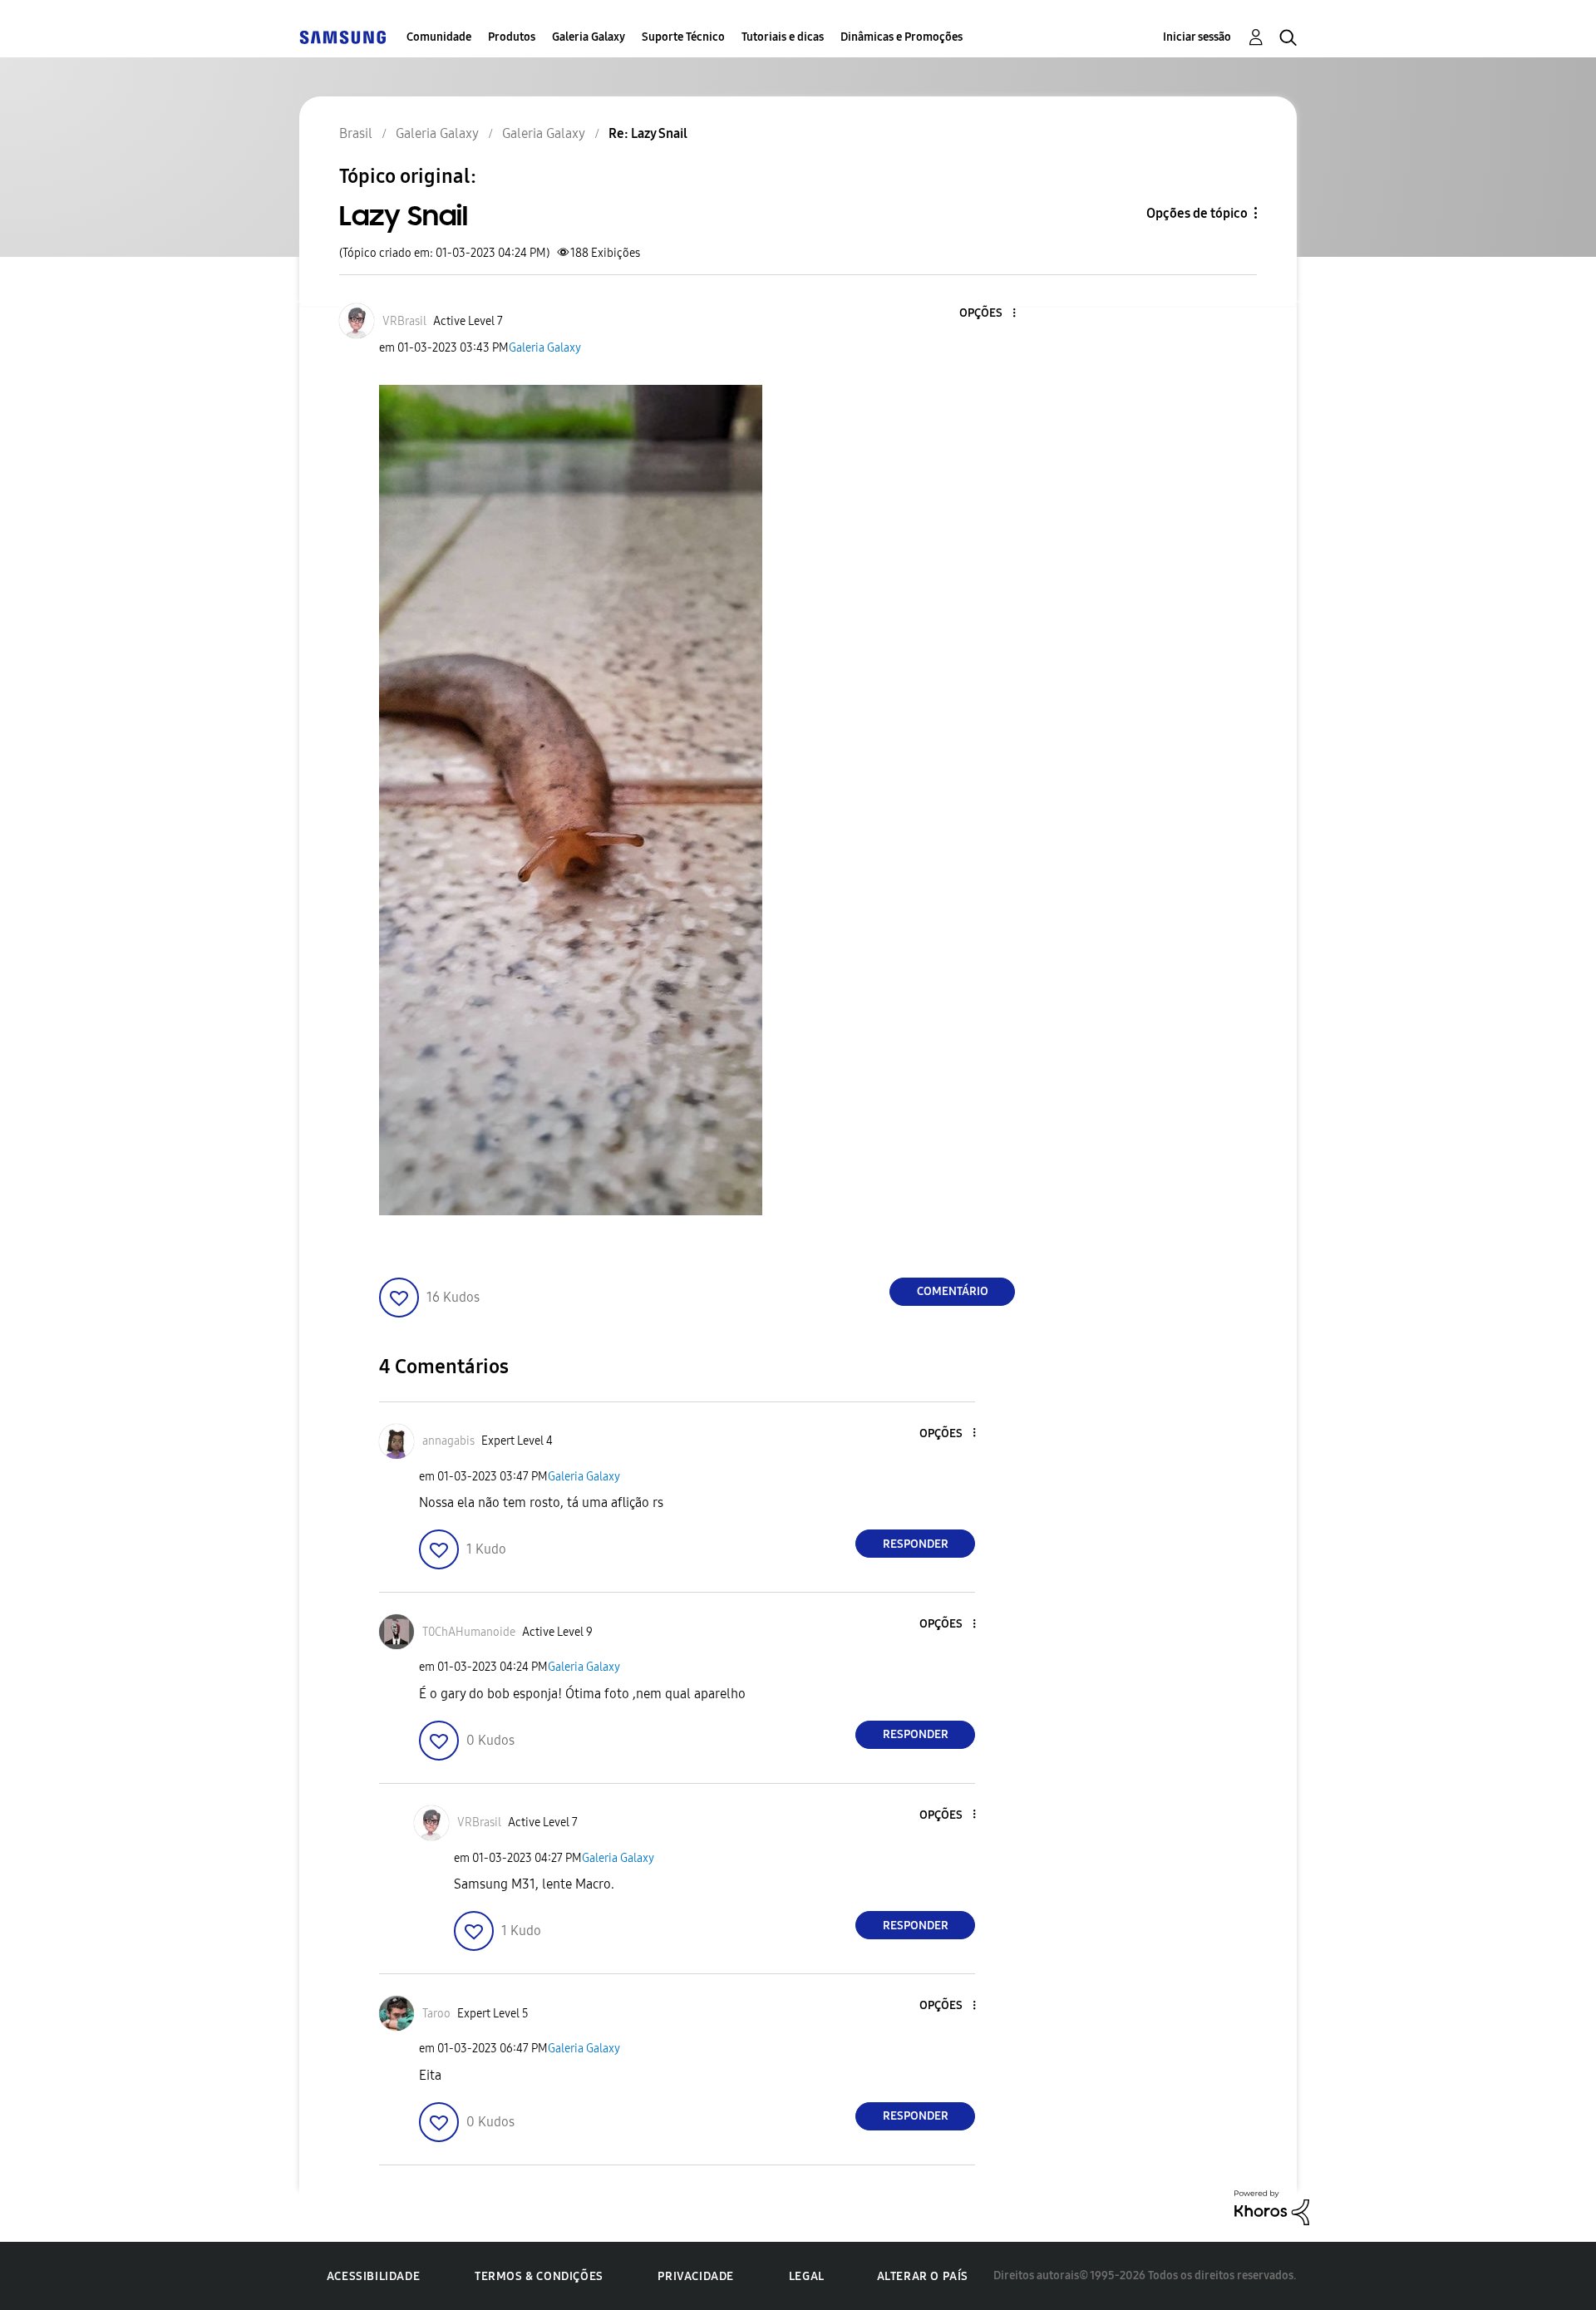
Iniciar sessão (1197, 37)
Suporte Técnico (683, 37)
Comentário (953, 1291)
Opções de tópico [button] (1197, 213)
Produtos (512, 37)
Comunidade (439, 37)
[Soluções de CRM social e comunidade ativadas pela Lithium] (1272, 2207)
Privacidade (696, 2276)
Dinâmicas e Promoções (901, 37)
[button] (987, 314)
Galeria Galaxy (589, 37)
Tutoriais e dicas (783, 37)
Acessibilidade (373, 2276)
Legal (807, 2276)
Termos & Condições (539, 2276)
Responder (916, 1544)
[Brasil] (342, 37)
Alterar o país (923, 2276)
